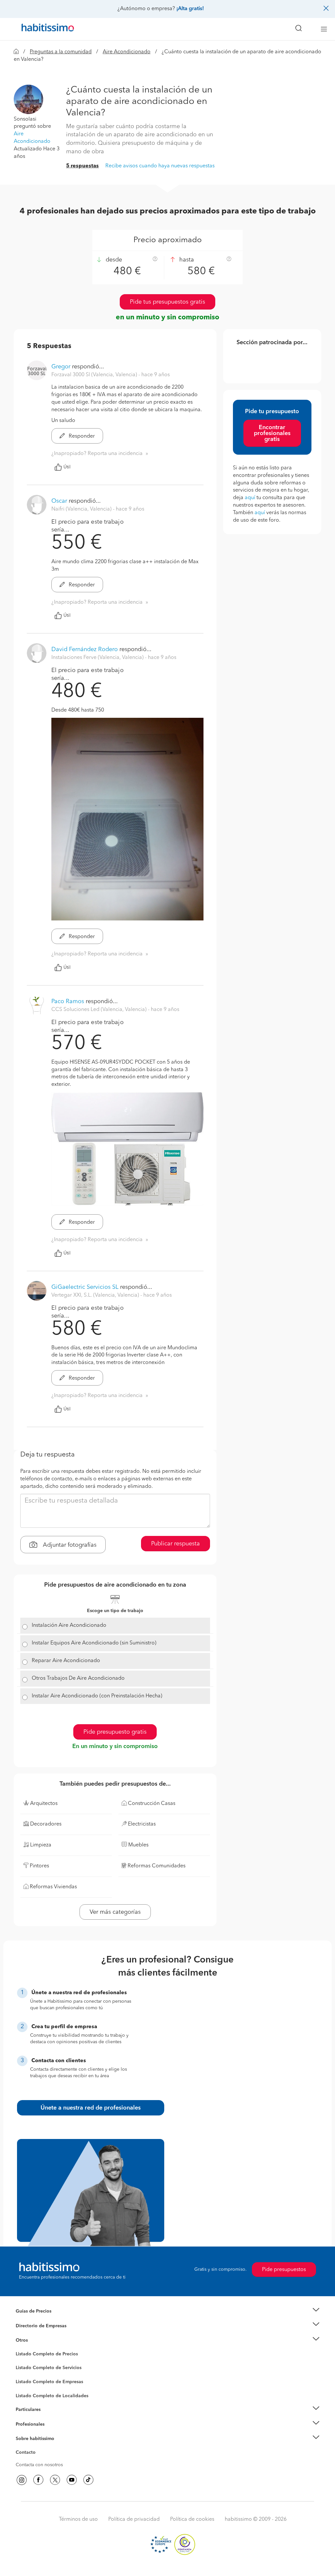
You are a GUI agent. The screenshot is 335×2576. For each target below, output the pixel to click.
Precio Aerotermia (35, 2326)
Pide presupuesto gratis (115, 1732)
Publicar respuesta (176, 1544)
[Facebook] (38, 2480)
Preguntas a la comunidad (61, 52)
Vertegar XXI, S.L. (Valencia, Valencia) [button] (96, 1295)
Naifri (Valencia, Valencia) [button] (82, 509)
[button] (28, 99)
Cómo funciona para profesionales (52, 2432)
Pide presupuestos (284, 2270)
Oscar (59, 501)
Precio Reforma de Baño (41, 2319)
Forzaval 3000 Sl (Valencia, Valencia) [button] (95, 375)
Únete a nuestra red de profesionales (91, 2108)
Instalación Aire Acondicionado (69, 1625)
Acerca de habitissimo (39, 2447)
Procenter (26, 2368)
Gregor (61, 367)
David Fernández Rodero (85, 649)
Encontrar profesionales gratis (272, 433)
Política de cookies (192, 2519)
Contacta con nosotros (39, 2465)
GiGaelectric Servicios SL (85, 1287)
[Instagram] (22, 2480)
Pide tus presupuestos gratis (167, 302)
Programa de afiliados (39, 2460)
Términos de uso (78, 2519)
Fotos (21, 2362)
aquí (250, 498)
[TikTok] (88, 2480)
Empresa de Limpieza (38, 2340)
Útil (67, 467)
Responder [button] (81, 436)
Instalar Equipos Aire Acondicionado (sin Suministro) (94, 1643)
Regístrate (26, 2424)
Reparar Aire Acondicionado (66, 1661)
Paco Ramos (68, 1002)
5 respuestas (82, 166)
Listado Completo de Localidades (52, 2396)
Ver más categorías (115, 1912)
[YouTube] (72, 2480)
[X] (55, 2480)
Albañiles (26, 2386)
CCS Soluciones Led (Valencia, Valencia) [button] (100, 1010)
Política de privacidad (134, 2519)
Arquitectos (28, 2393)
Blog (21, 2349)
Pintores (24, 2373)
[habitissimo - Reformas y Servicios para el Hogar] (45, 29)
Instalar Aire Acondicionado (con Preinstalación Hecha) (97, 1696)
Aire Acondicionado (127, 52)
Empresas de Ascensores (42, 2334)
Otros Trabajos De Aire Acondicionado (78, 1678)
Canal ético (27, 2453)
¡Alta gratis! (190, 9)
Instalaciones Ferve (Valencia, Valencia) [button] (98, 658)
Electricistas (28, 2380)
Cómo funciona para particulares (50, 2418)
